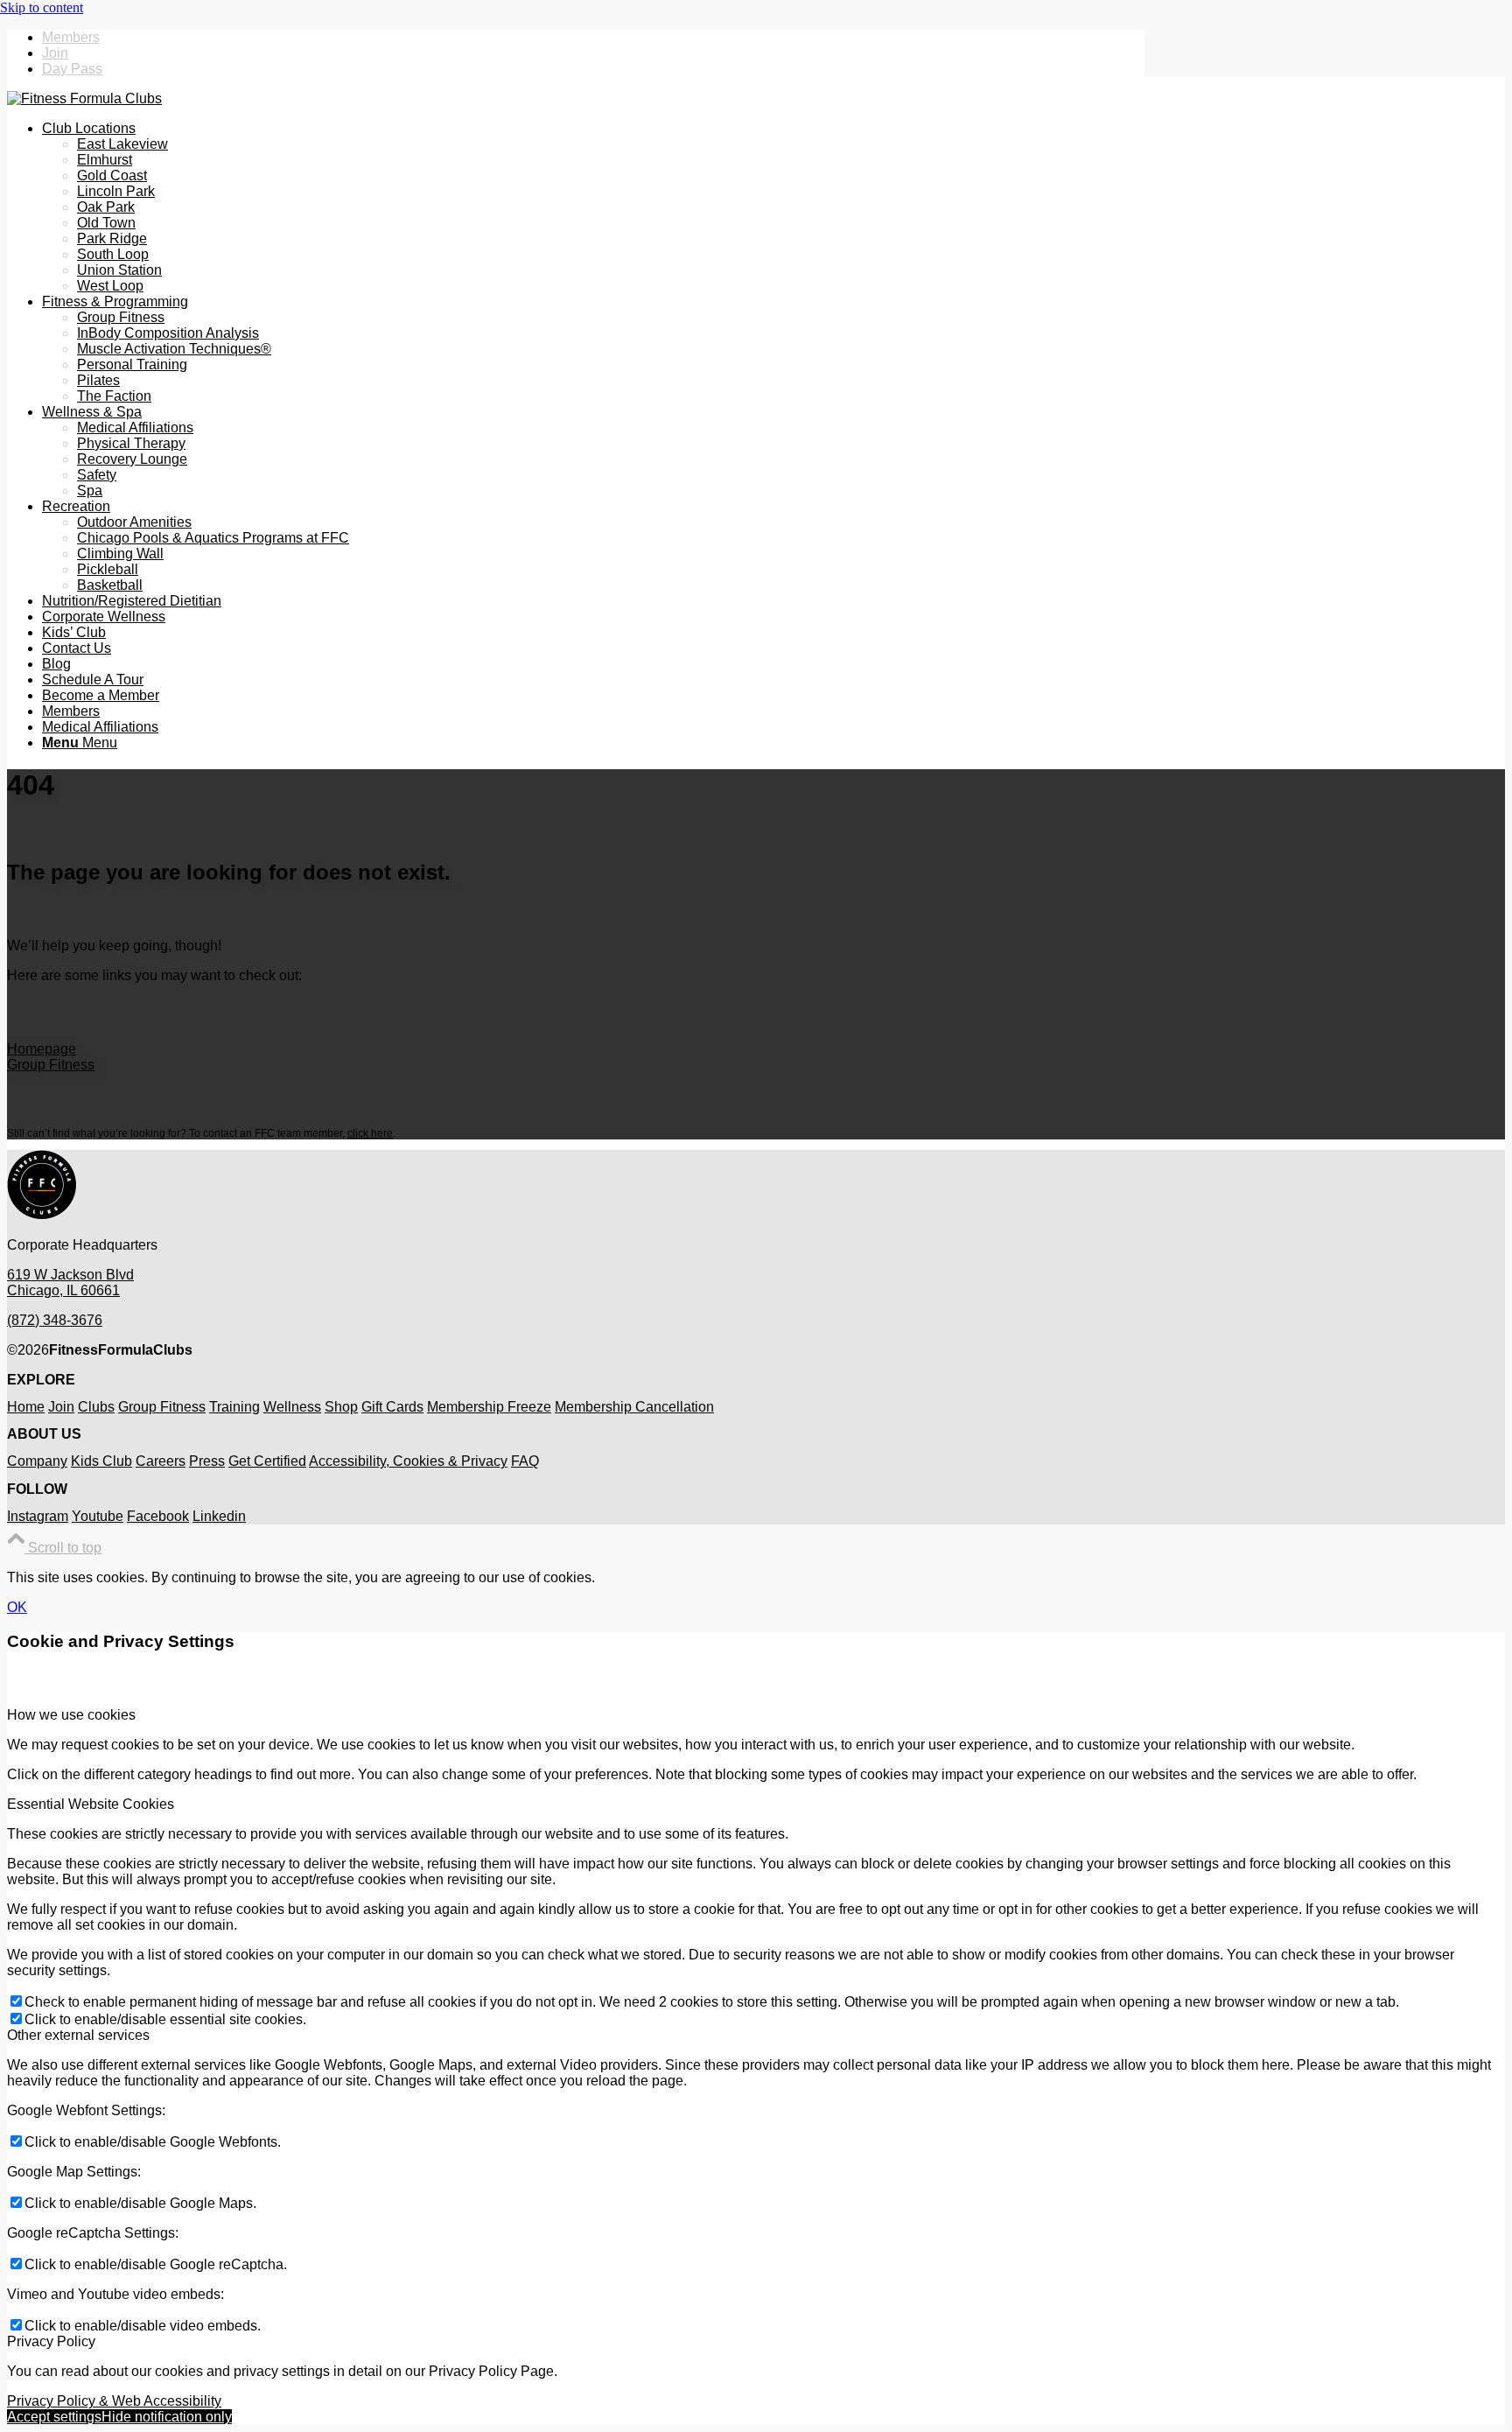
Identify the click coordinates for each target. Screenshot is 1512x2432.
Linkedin (219, 1516)
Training (234, 1407)
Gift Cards (392, 1407)
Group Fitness (51, 1065)
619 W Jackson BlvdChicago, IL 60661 (70, 1283)
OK (17, 1607)
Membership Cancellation (634, 1407)
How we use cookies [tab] (71, 1715)
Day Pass (72, 69)
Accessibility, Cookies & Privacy (408, 1461)
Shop (341, 1407)
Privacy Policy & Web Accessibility (114, 2401)
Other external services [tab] (78, 2035)
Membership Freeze (489, 1407)
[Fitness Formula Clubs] (84, 98)
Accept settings (54, 2417)
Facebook (158, 1516)
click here (370, 1133)
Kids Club (101, 1461)
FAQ (525, 1461)
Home (26, 1407)
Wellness (292, 1407)
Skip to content (42, 7)
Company (37, 1461)
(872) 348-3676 (55, 1320)
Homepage (42, 1049)
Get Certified (267, 1461)
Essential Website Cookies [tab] (91, 1804)
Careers (161, 1461)
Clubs (96, 1407)
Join (55, 53)
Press (207, 1461)
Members (71, 37)
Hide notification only (167, 2417)
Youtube (98, 1516)
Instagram (38, 1516)
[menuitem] (593, 38)
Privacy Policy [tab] (51, 2341)
